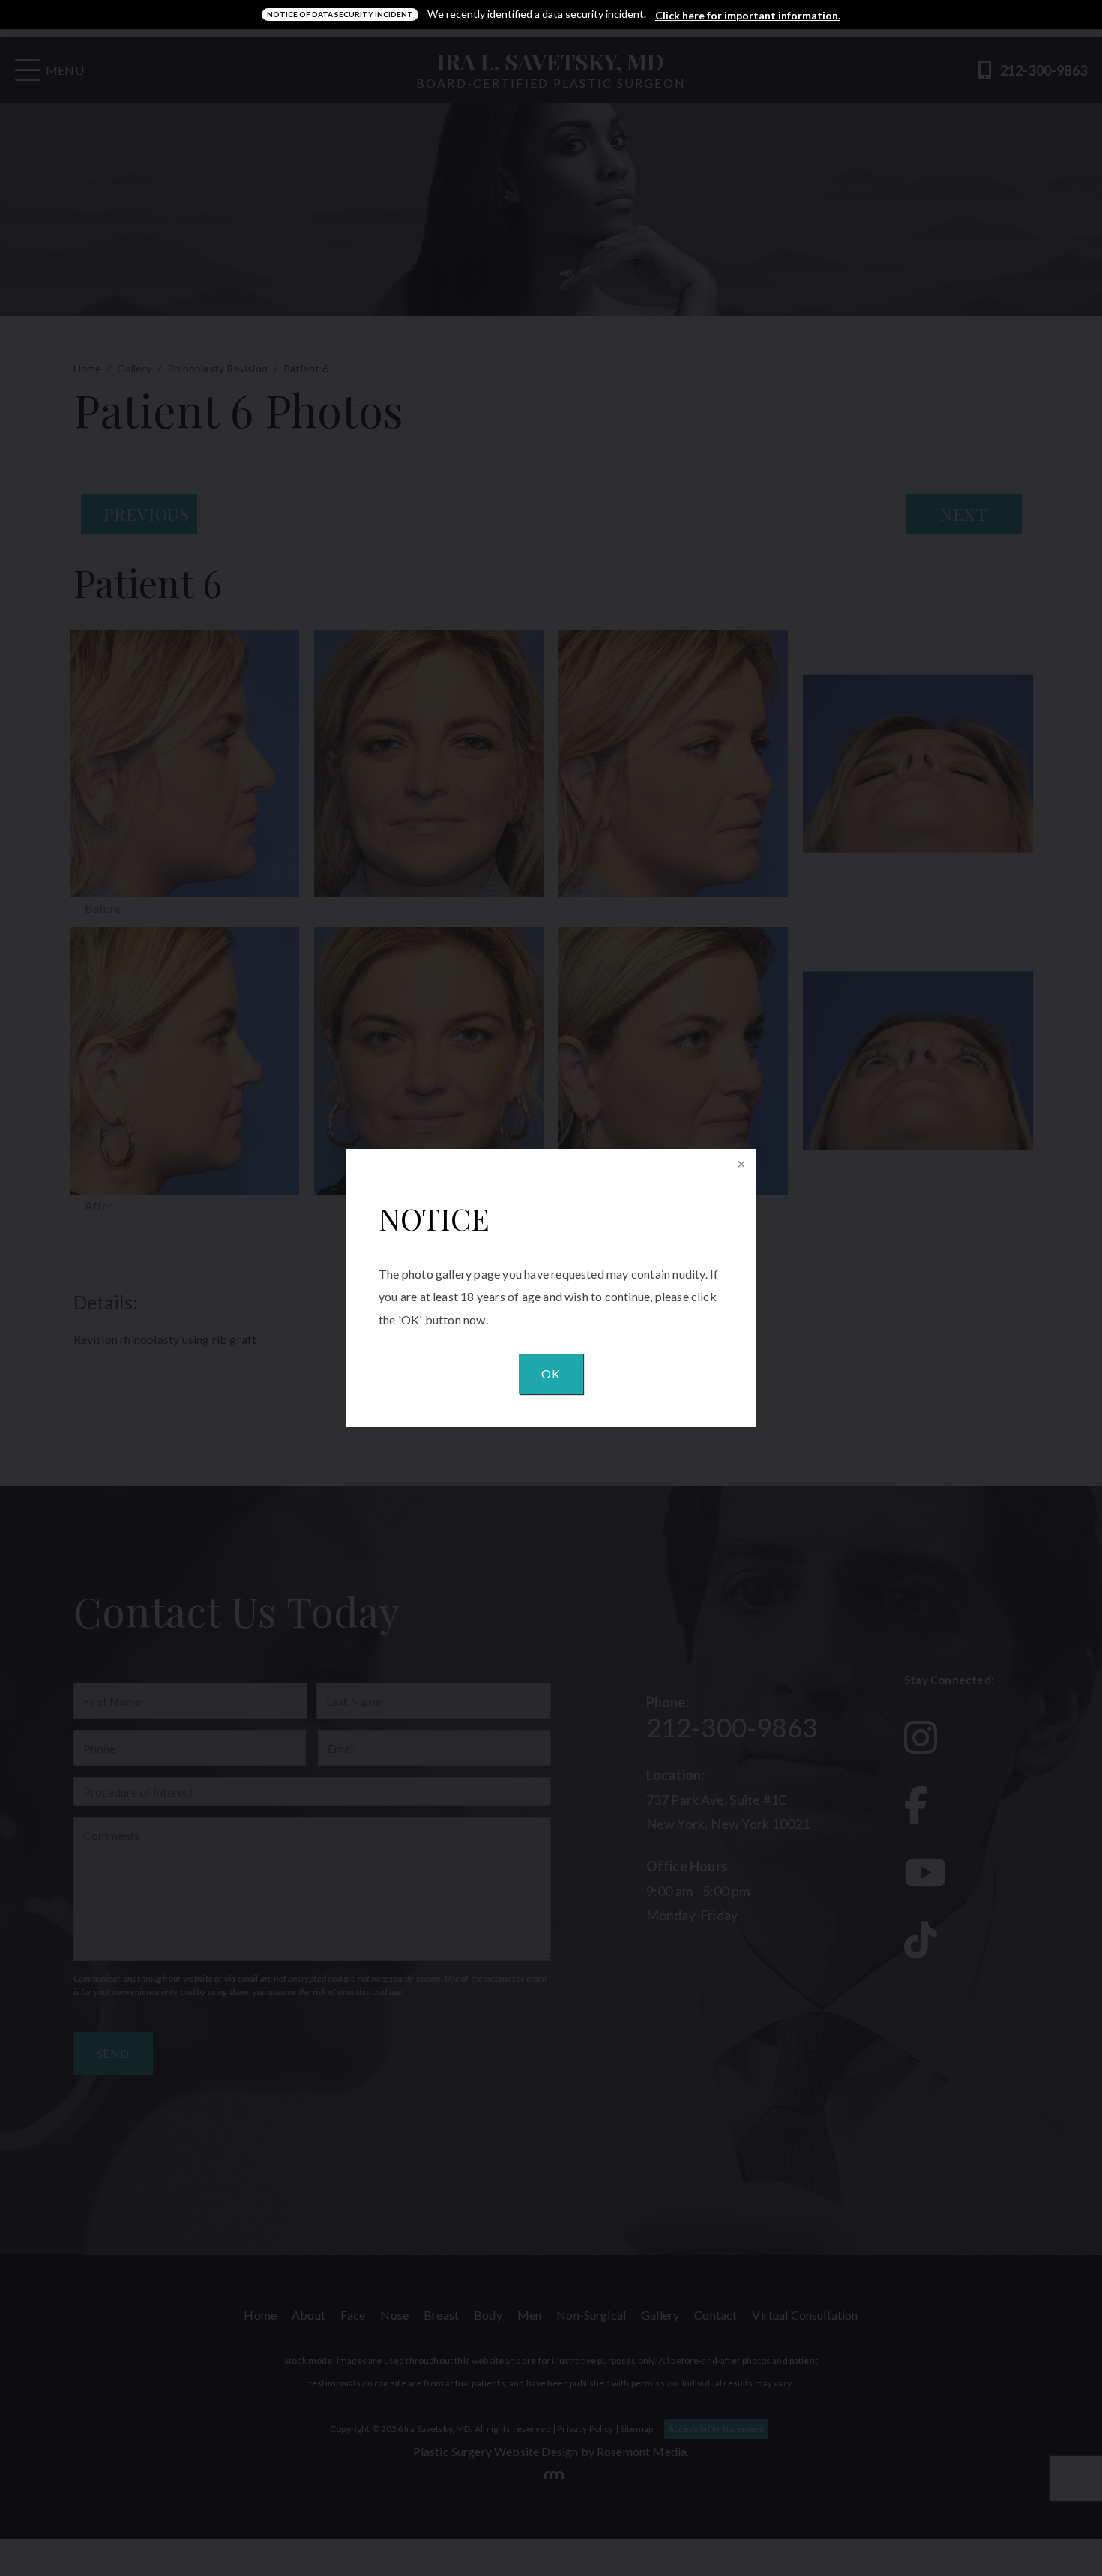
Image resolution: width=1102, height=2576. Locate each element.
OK (551, 1373)
